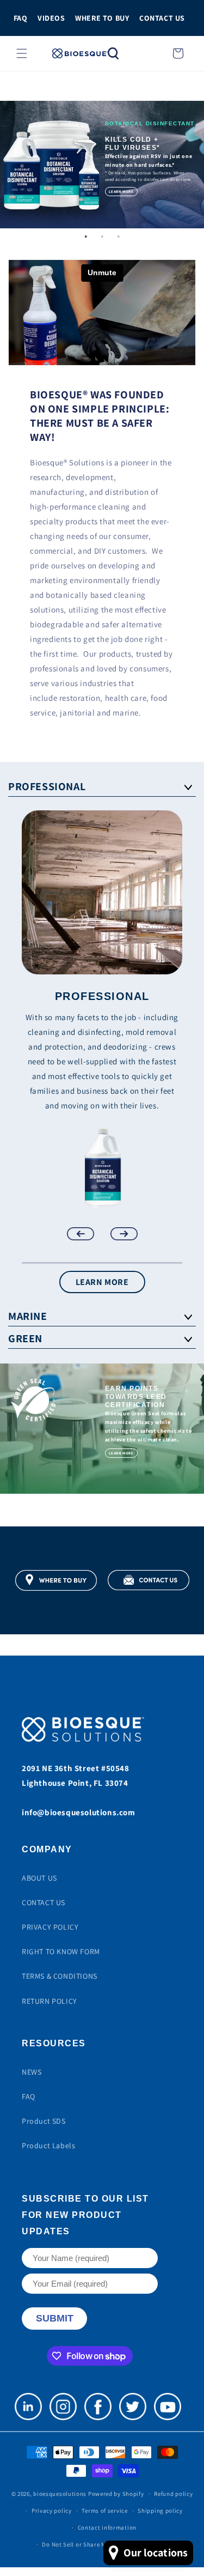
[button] (22, 53)
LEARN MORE (102, 1282)
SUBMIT (55, 2318)
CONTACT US (162, 18)
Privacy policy (52, 2511)
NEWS (32, 2072)
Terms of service (104, 2511)
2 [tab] (102, 237)
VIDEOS (51, 18)
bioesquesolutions (60, 2494)
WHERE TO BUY (102, 18)
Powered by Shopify (116, 2494)
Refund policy (173, 2494)
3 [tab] (119, 237)
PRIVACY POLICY (50, 1927)
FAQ (21, 18)
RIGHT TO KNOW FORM (61, 1951)
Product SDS (44, 2121)
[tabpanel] (102, 165)
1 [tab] (86, 237)
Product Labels (48, 2145)
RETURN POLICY (50, 2001)
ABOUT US (39, 1878)
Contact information (107, 2527)
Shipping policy (160, 2511)
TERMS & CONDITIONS (60, 1976)
